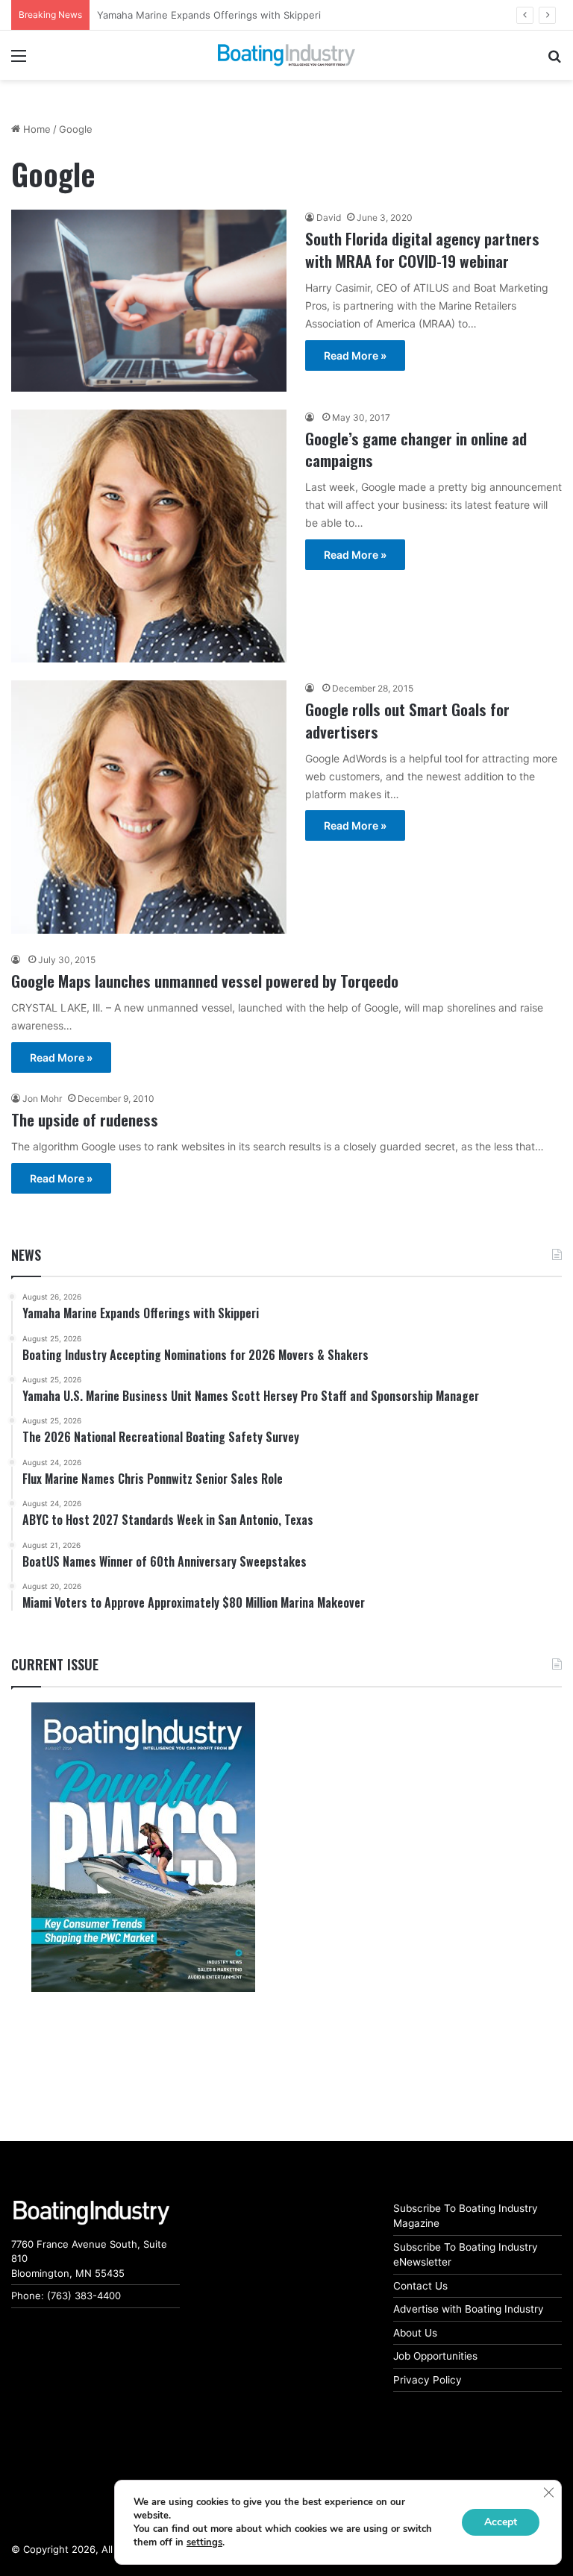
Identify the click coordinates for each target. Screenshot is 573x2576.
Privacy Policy (428, 2380)
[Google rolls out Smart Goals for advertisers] (149, 807)
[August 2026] (143, 1847)
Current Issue (55, 1664)
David (329, 217)
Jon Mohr (42, 1099)
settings (204, 2542)
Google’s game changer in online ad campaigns (416, 449)
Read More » (355, 355)
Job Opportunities (435, 2356)
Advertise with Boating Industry (469, 2309)
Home (35, 129)
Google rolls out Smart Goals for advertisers (407, 720)
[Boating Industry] (286, 55)
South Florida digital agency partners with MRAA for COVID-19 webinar (422, 249)
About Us (415, 2333)
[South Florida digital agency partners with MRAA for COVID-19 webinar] (149, 300)
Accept (501, 2522)
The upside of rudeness (85, 1119)
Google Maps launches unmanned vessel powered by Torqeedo (205, 981)
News (26, 1255)
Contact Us (420, 2286)
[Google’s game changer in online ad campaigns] (149, 536)
